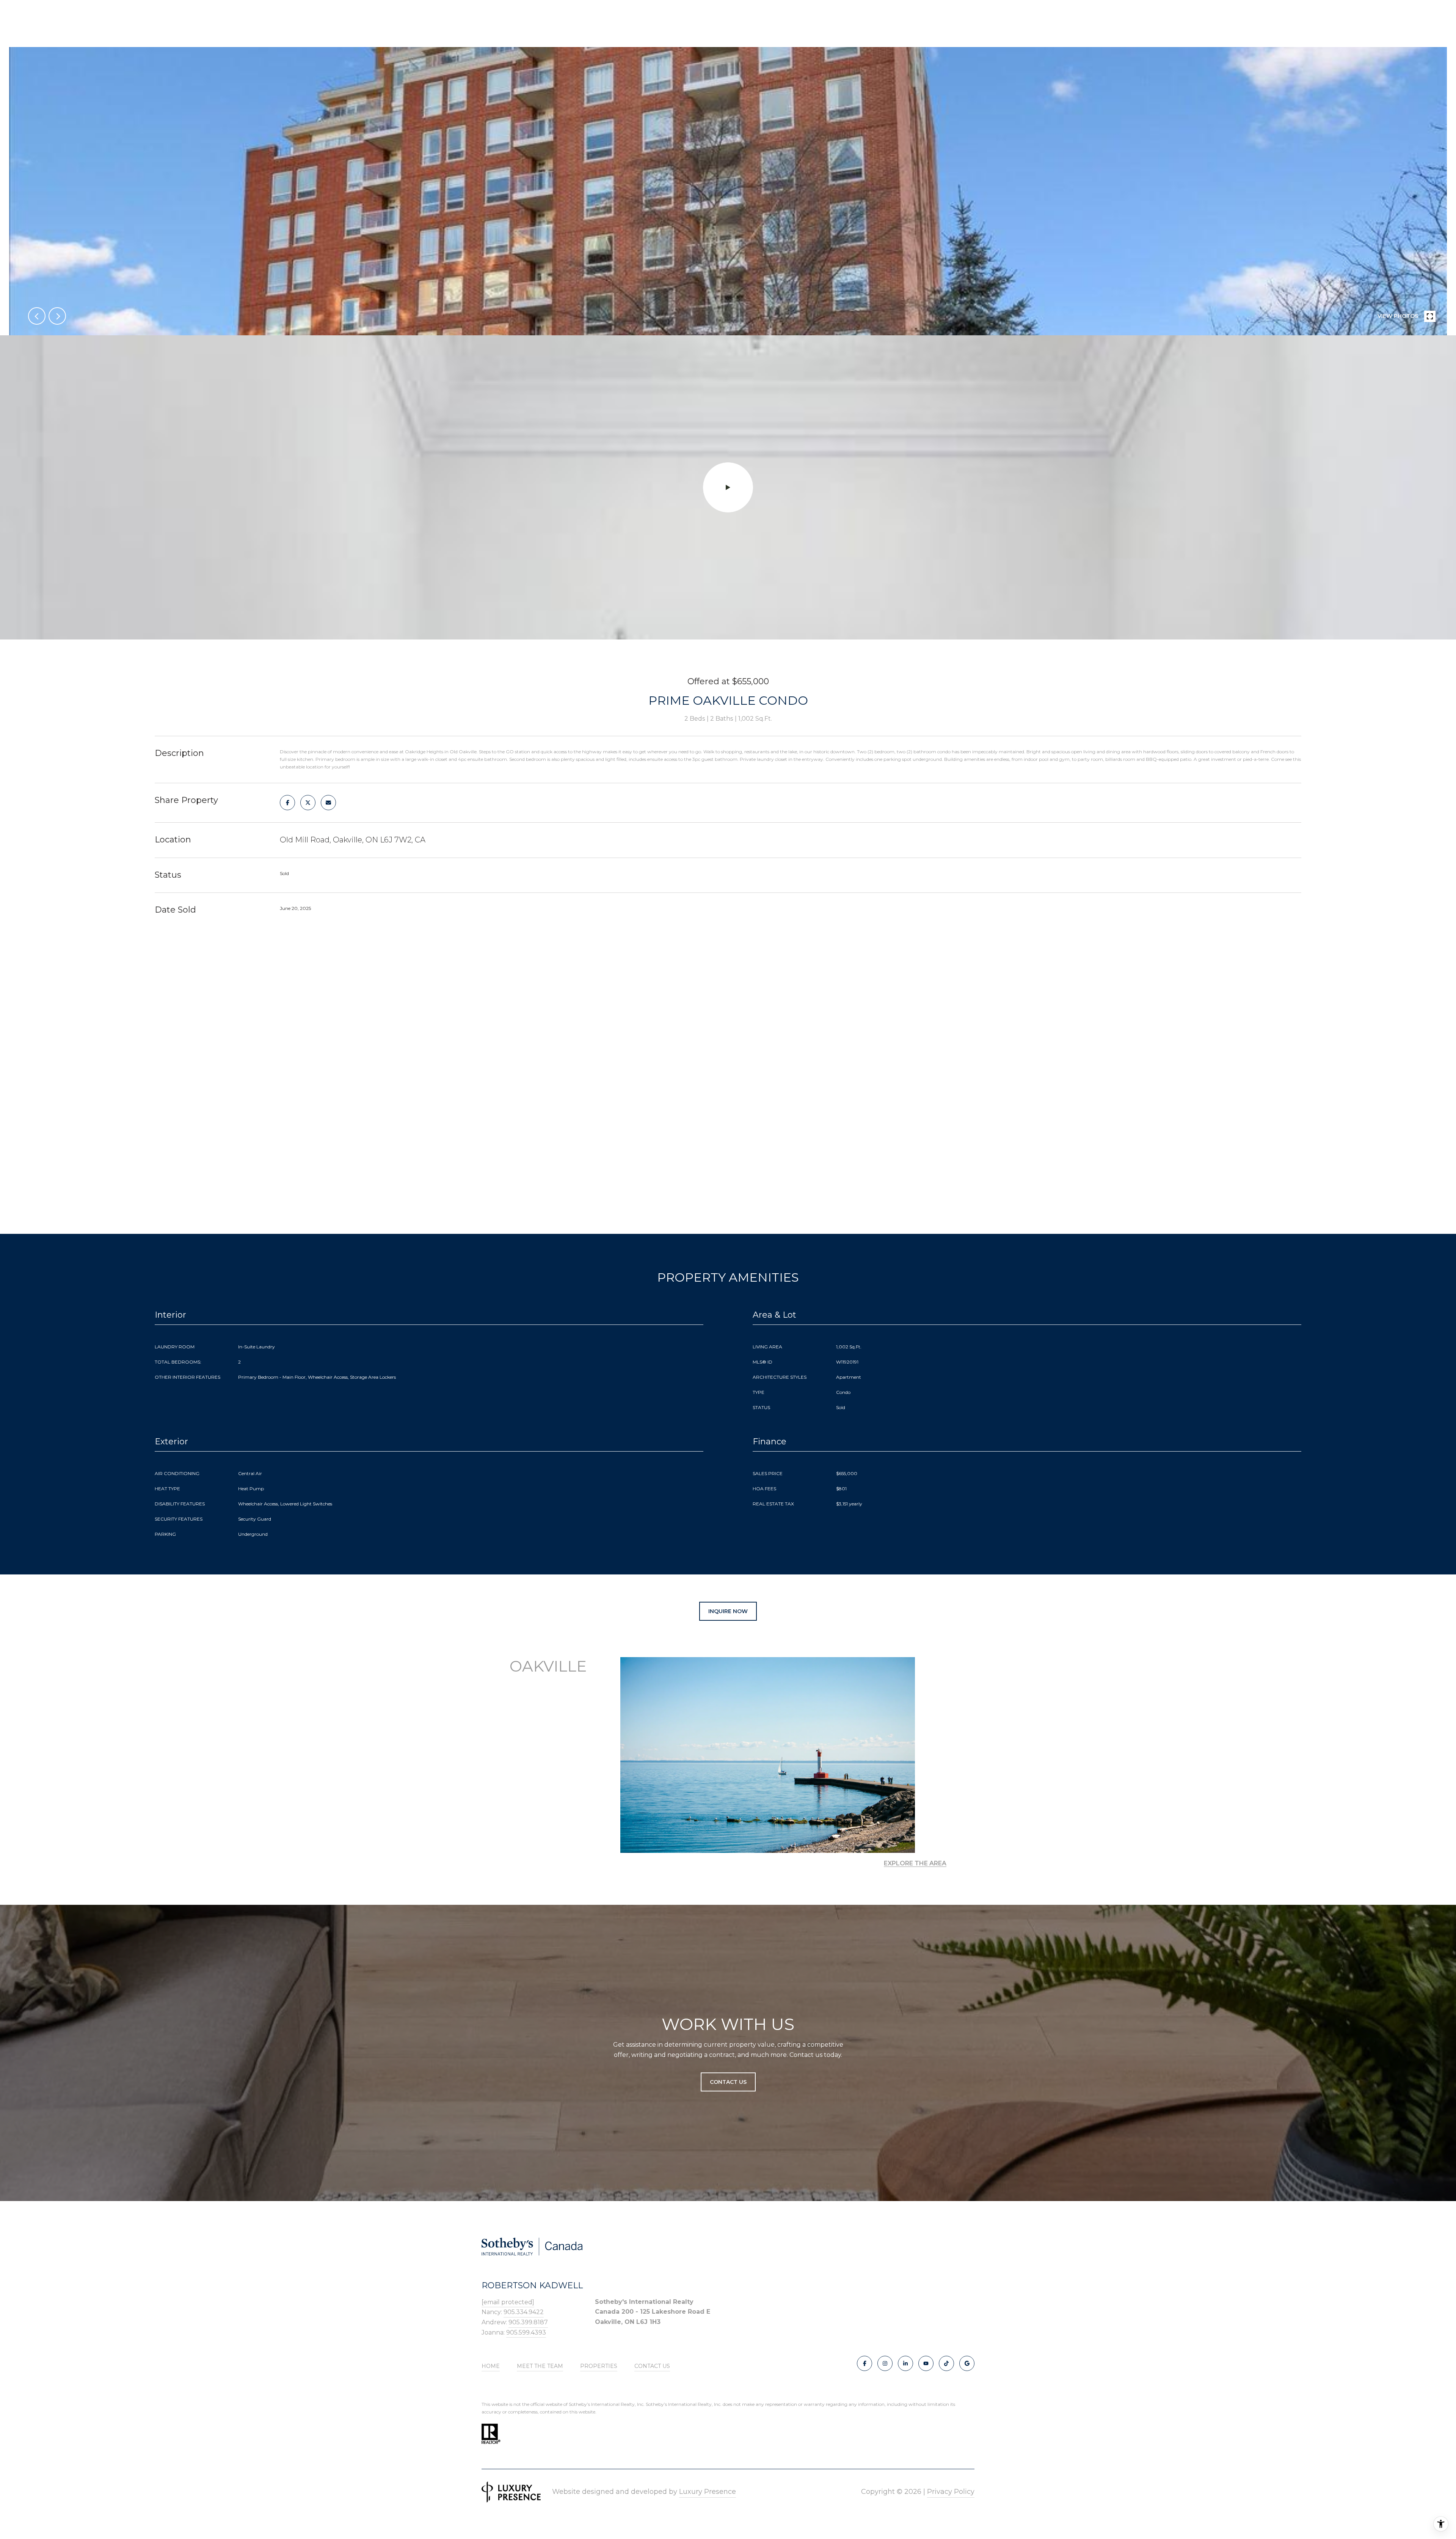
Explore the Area (915, 1863)
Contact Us (652, 2366)
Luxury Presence (708, 2492)
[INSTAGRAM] (885, 2363)
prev (37, 316)
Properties (599, 2366)
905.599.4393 (526, 2332)
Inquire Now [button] (728, 1611)
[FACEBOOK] (864, 2363)
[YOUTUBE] (926, 2363)
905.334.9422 (524, 2312)
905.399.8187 (528, 2322)
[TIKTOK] (946, 2363)
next (57, 316)
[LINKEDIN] (905, 2363)
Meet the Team (540, 2366)
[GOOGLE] (967, 2363)
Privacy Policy (951, 2492)
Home (491, 2366)
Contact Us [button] (728, 2082)
